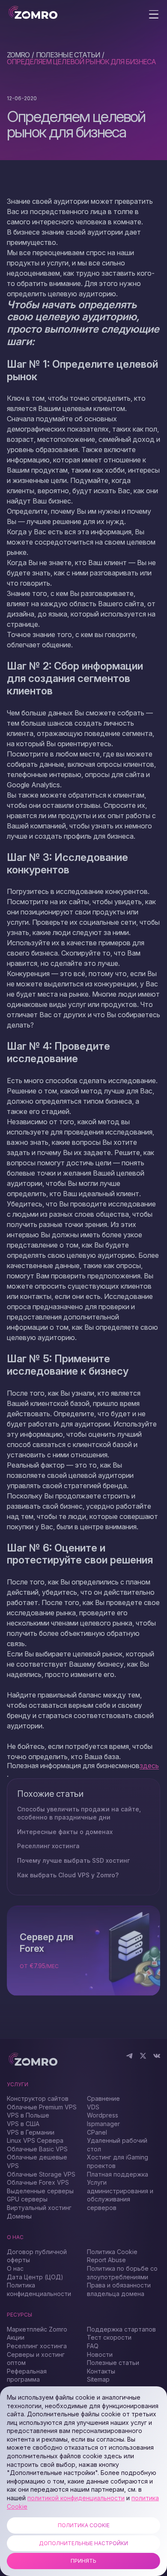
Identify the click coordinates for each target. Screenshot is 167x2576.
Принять (83, 2561)
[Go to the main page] (33, 13)
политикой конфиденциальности (76, 2498)
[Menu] (154, 15)
